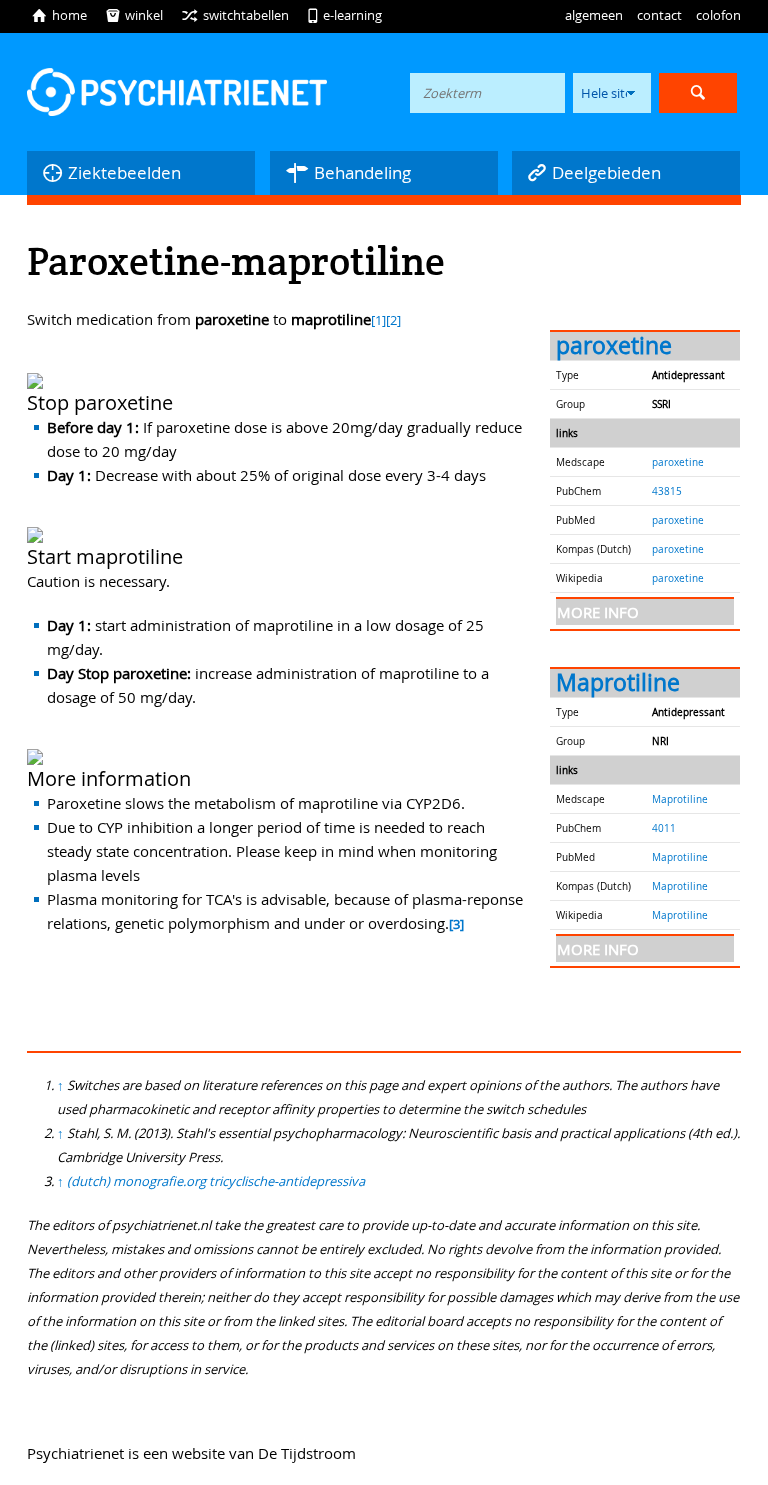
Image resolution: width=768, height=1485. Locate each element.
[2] (393, 320)
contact (659, 15)
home (59, 15)
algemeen (594, 15)
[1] (378, 320)
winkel (134, 15)
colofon (718, 15)
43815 (667, 491)
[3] (456, 924)
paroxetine (614, 345)
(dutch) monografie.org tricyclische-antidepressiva (216, 1181)
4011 (664, 828)
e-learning (344, 15)
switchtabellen (235, 15)
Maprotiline (618, 682)
